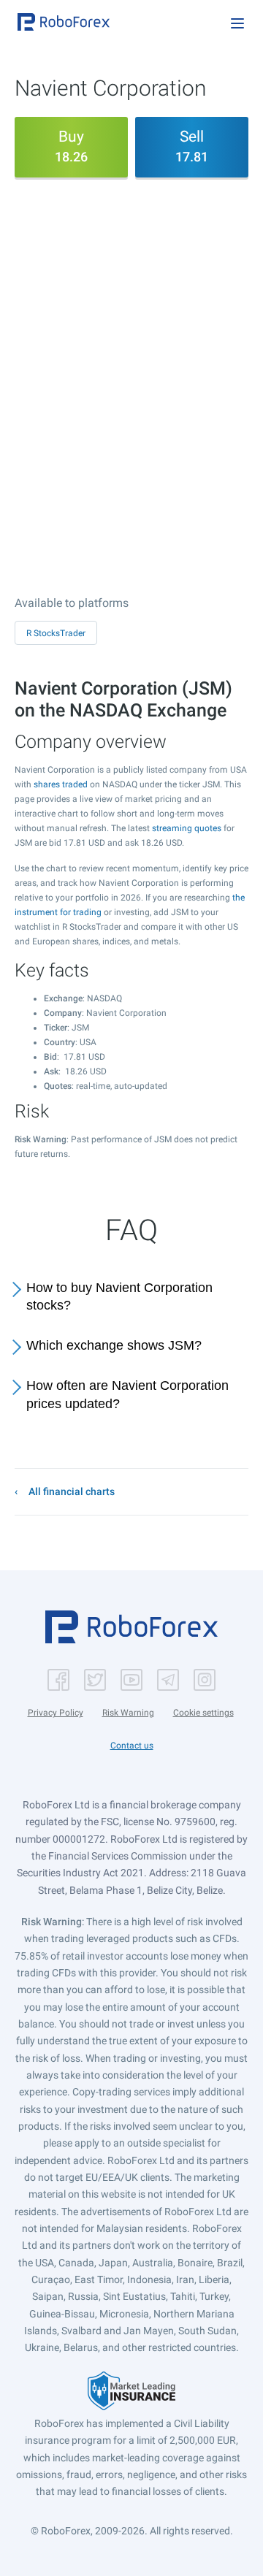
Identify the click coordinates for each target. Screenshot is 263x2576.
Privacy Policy (56, 1713)
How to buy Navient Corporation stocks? (119, 1297)
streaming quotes (187, 828)
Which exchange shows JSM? (114, 1345)
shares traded (61, 784)
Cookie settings (203, 1713)
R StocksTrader (56, 633)
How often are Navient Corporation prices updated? (127, 1395)
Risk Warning (128, 1713)
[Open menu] (237, 23)
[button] (64, 22)
